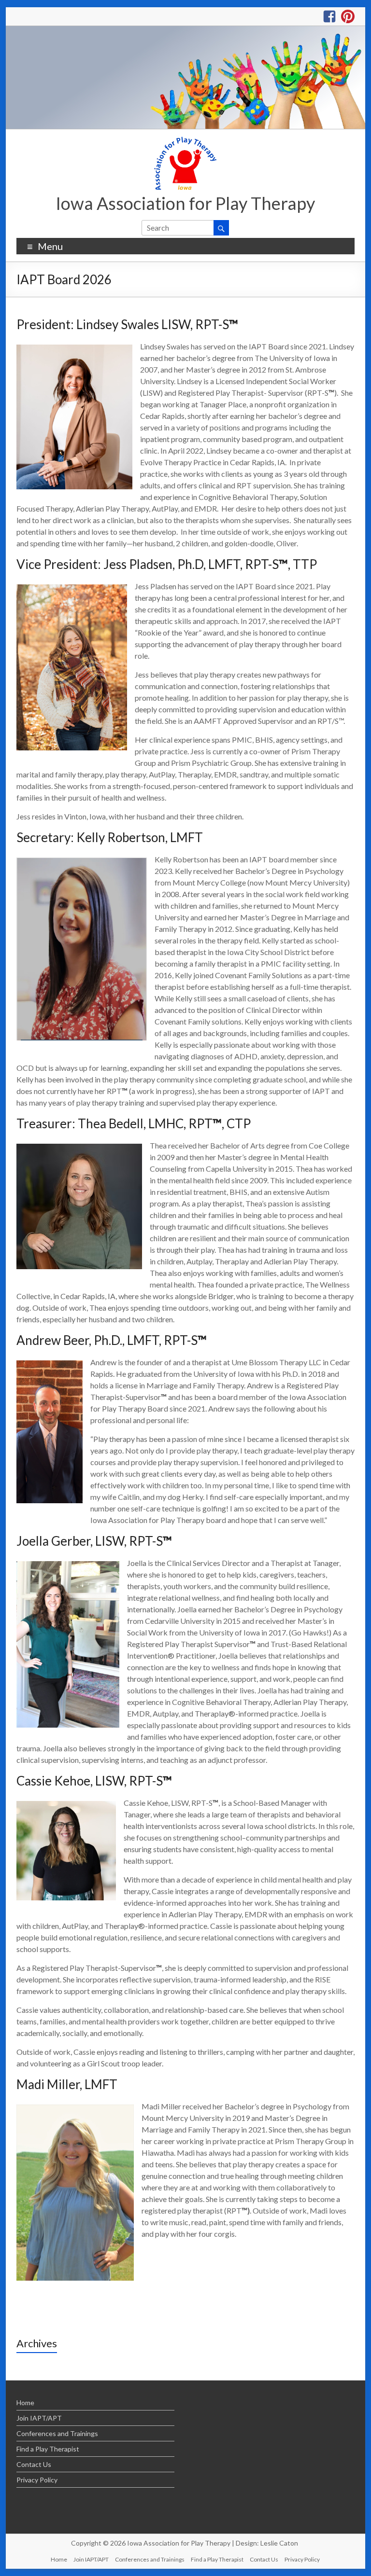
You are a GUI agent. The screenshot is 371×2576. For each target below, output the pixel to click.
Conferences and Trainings (57, 2433)
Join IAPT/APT (39, 2418)
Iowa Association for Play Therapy (185, 203)
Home (25, 2403)
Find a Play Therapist (48, 2449)
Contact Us (34, 2464)
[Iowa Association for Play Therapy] (186, 31)
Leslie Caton (279, 2543)
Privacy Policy (37, 2480)
